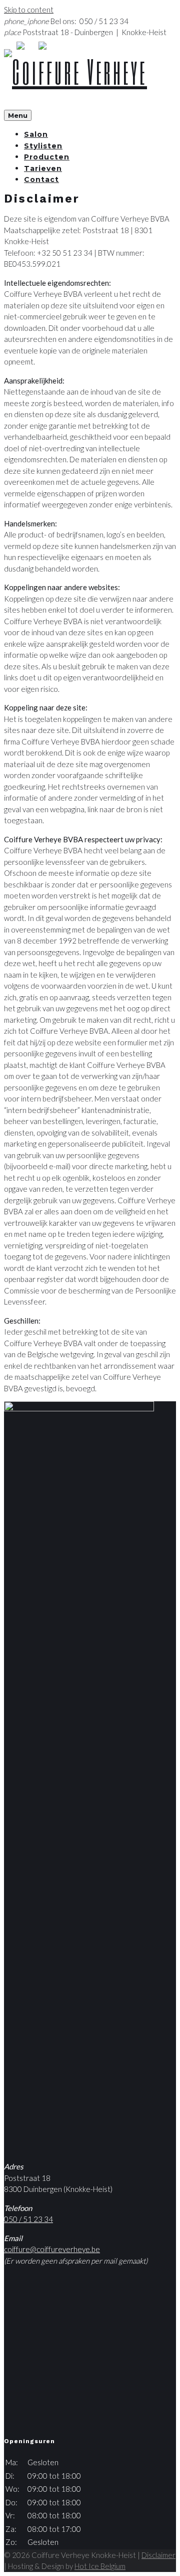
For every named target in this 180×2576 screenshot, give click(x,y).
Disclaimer (158, 2555)
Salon (36, 134)
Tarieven (43, 168)
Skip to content (29, 10)
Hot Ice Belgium (100, 2566)
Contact (41, 179)
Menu (18, 115)
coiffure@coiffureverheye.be (52, 2249)
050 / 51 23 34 (28, 2219)
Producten (47, 157)
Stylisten (43, 146)
